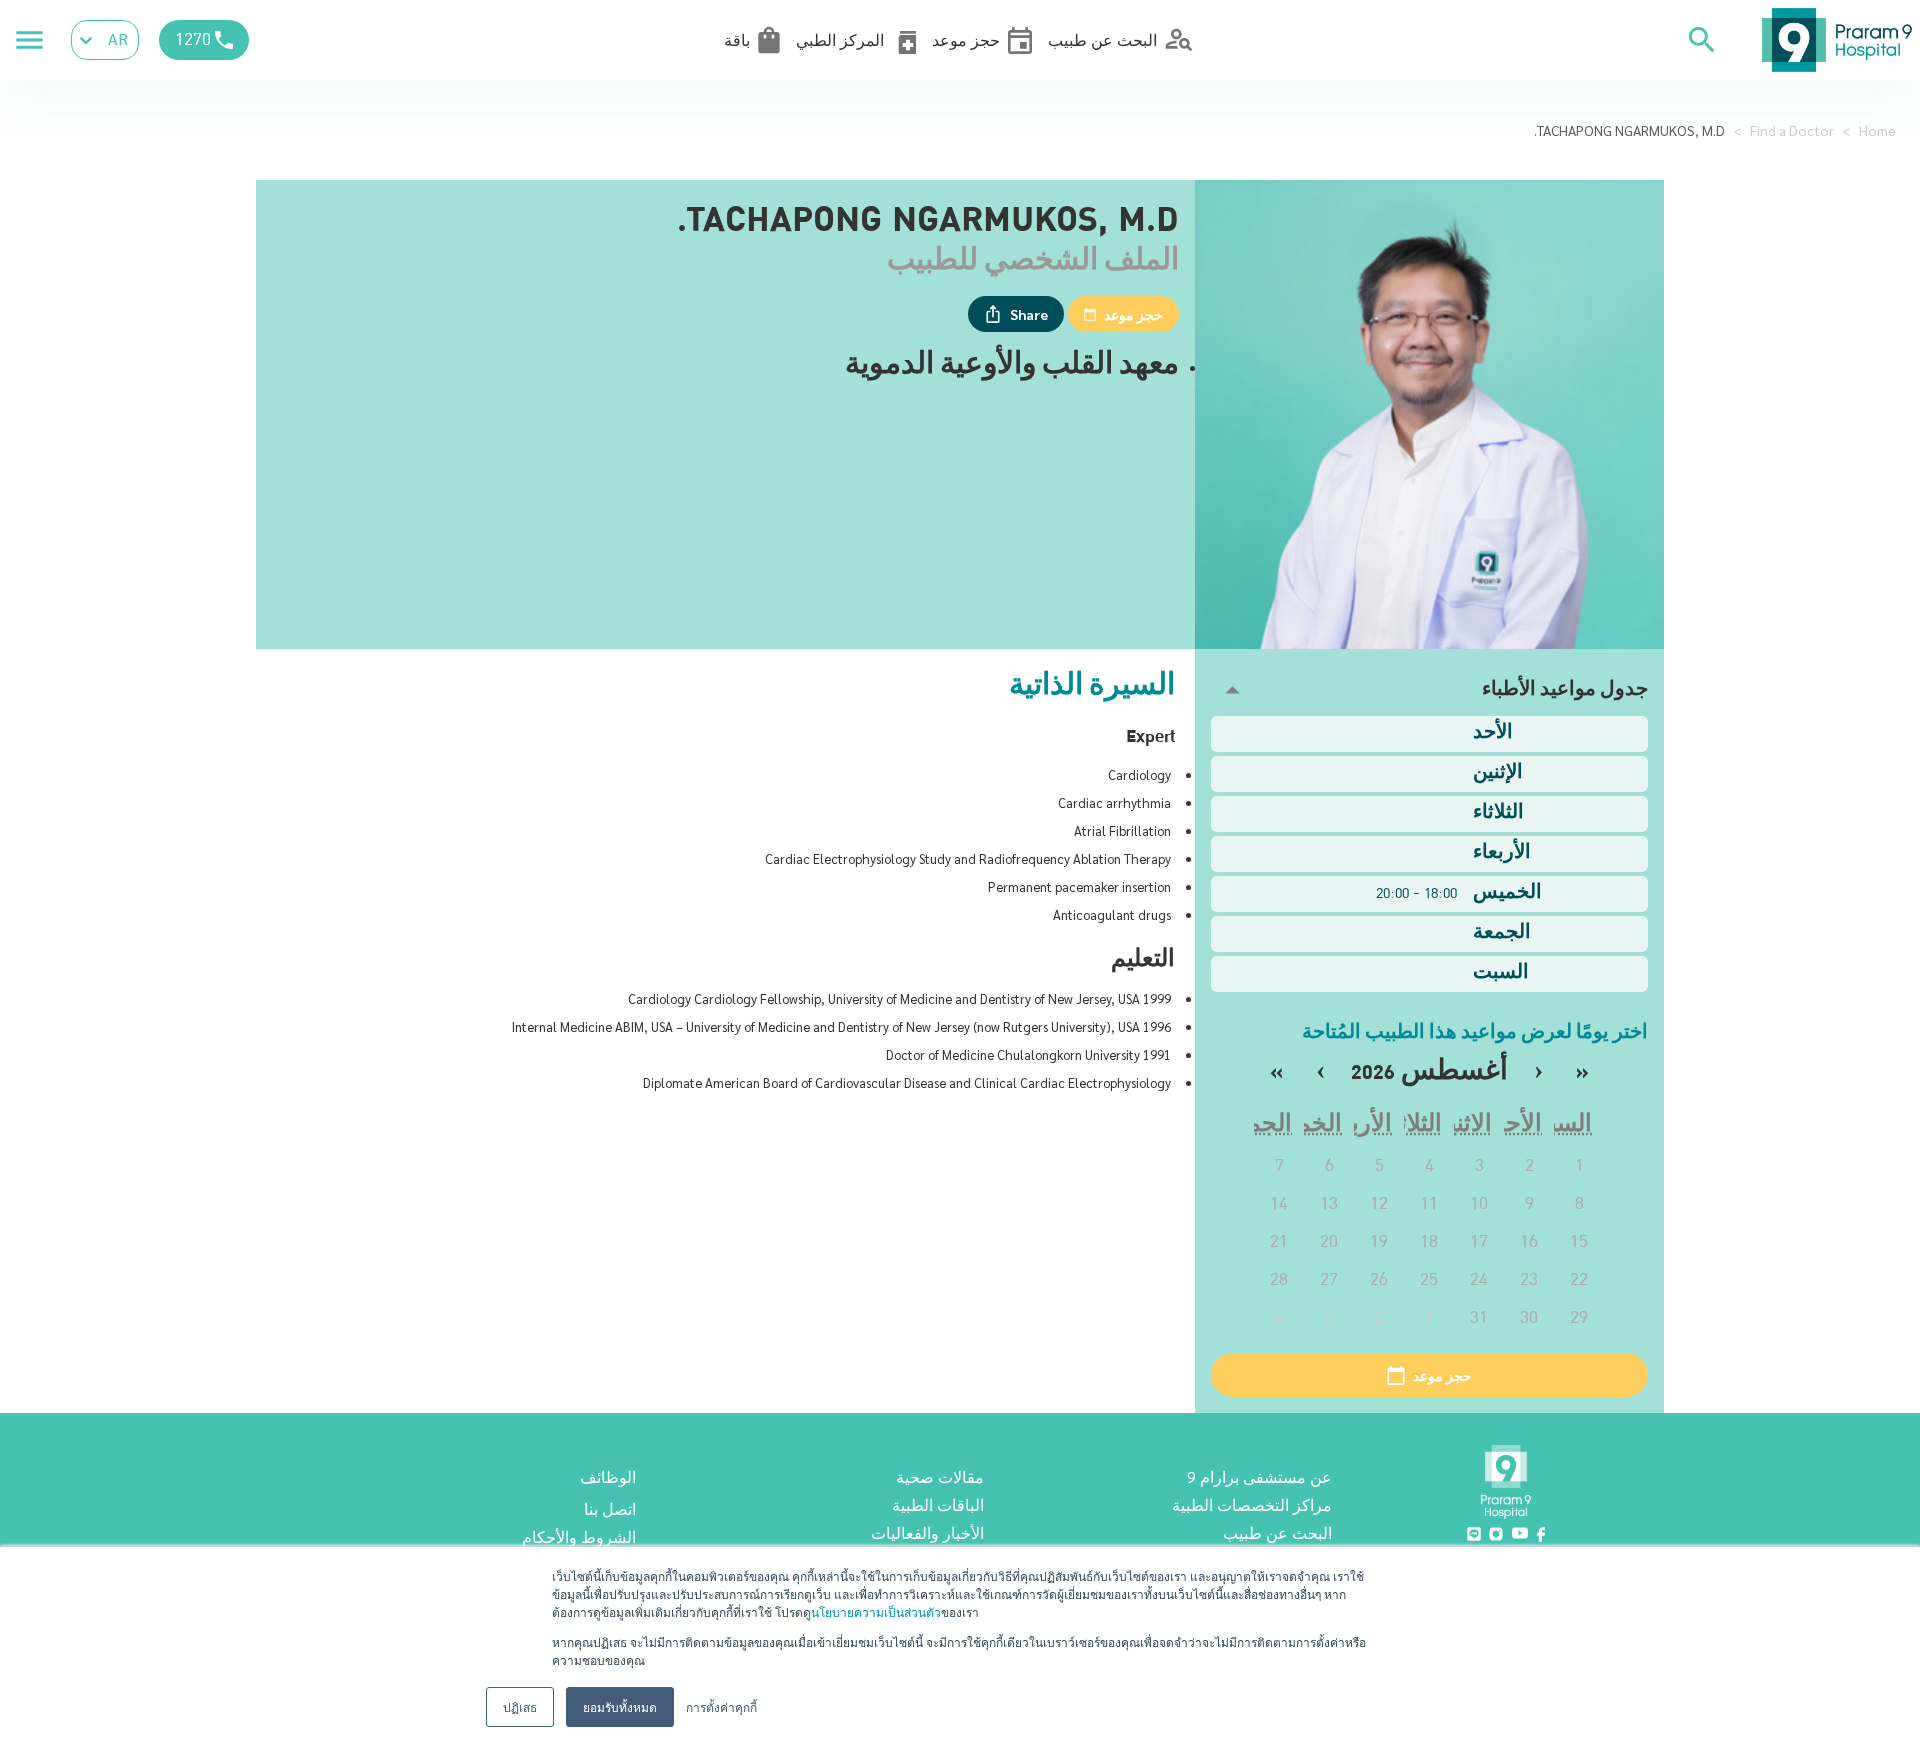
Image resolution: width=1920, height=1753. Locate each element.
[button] (1429, 690)
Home (1877, 130)
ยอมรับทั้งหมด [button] (620, 1706)
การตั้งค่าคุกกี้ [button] (721, 1706)
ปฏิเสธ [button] (520, 1706)
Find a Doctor (1792, 130)
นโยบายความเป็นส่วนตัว (876, 1611)
